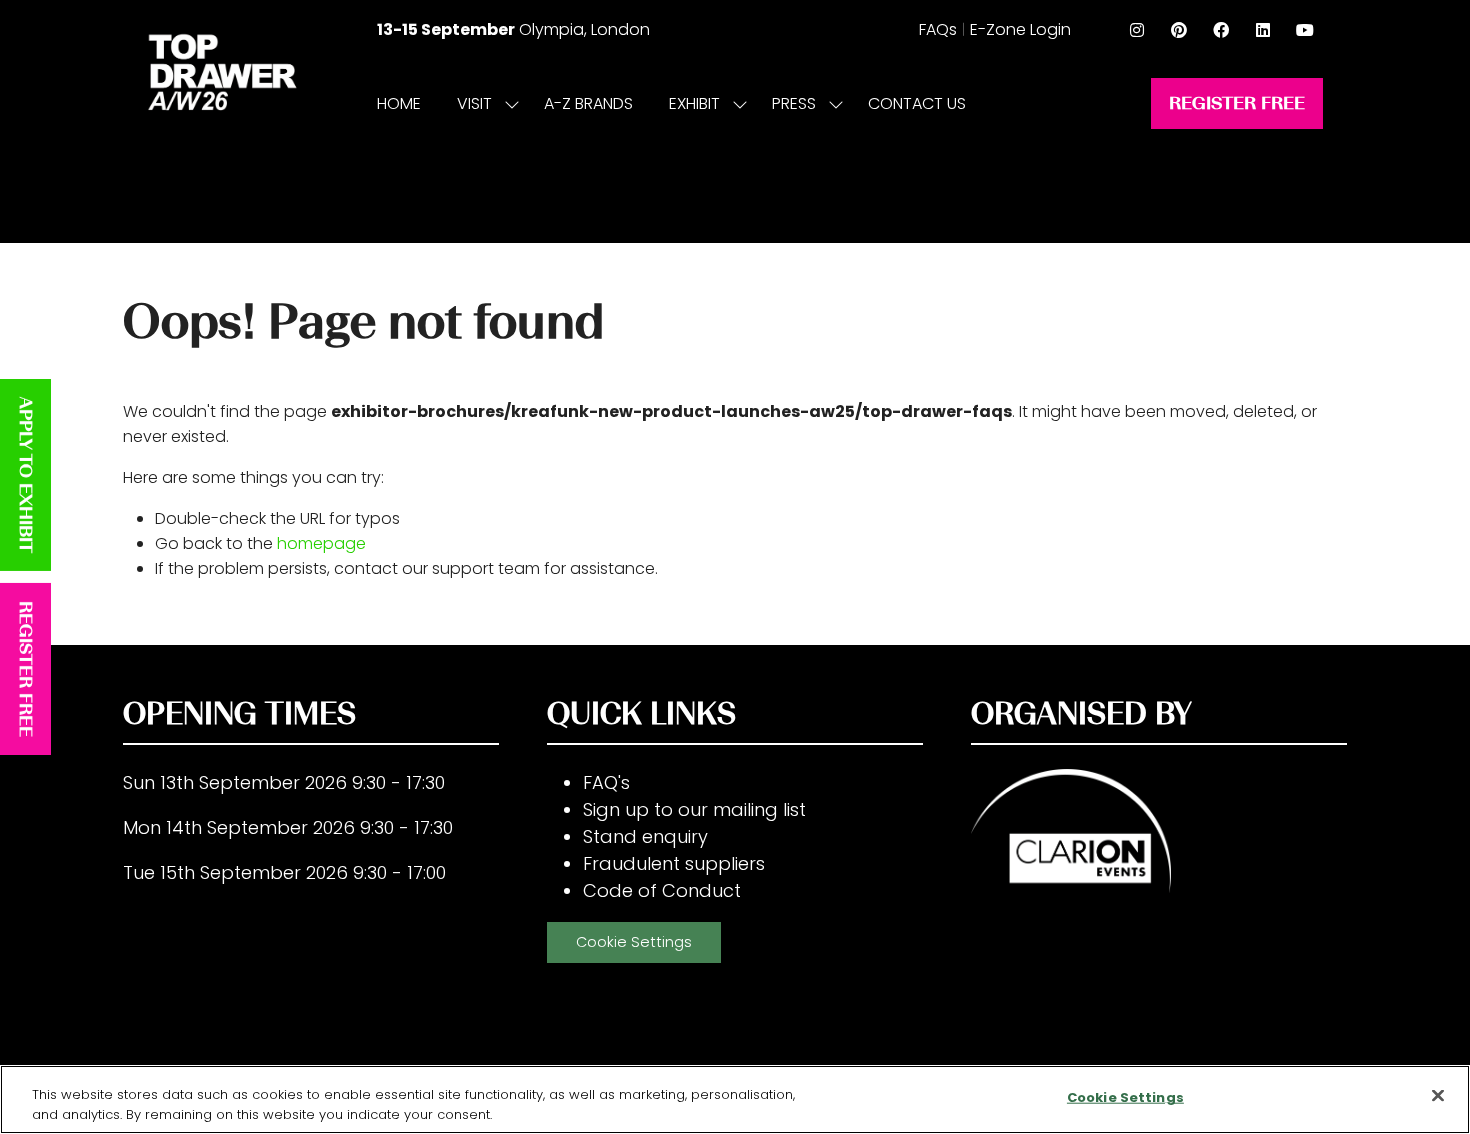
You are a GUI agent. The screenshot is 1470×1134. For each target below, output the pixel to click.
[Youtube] (1305, 30)
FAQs (938, 29)
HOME (399, 103)
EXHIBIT (694, 103)
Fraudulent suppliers (674, 863)
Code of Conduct (662, 890)
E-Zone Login (1020, 29)
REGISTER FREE (26, 669)
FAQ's (606, 782)
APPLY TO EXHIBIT (26, 475)
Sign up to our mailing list (694, 809)
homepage (321, 543)
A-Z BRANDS (588, 103)
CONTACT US (917, 103)
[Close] (1438, 1096)
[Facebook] (1221, 30)
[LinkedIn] (1263, 30)
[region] (735, 1099)
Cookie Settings (634, 942)
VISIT (474, 103)
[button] (1237, 103)
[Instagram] (1137, 30)
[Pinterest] (1179, 30)
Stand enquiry (645, 836)
